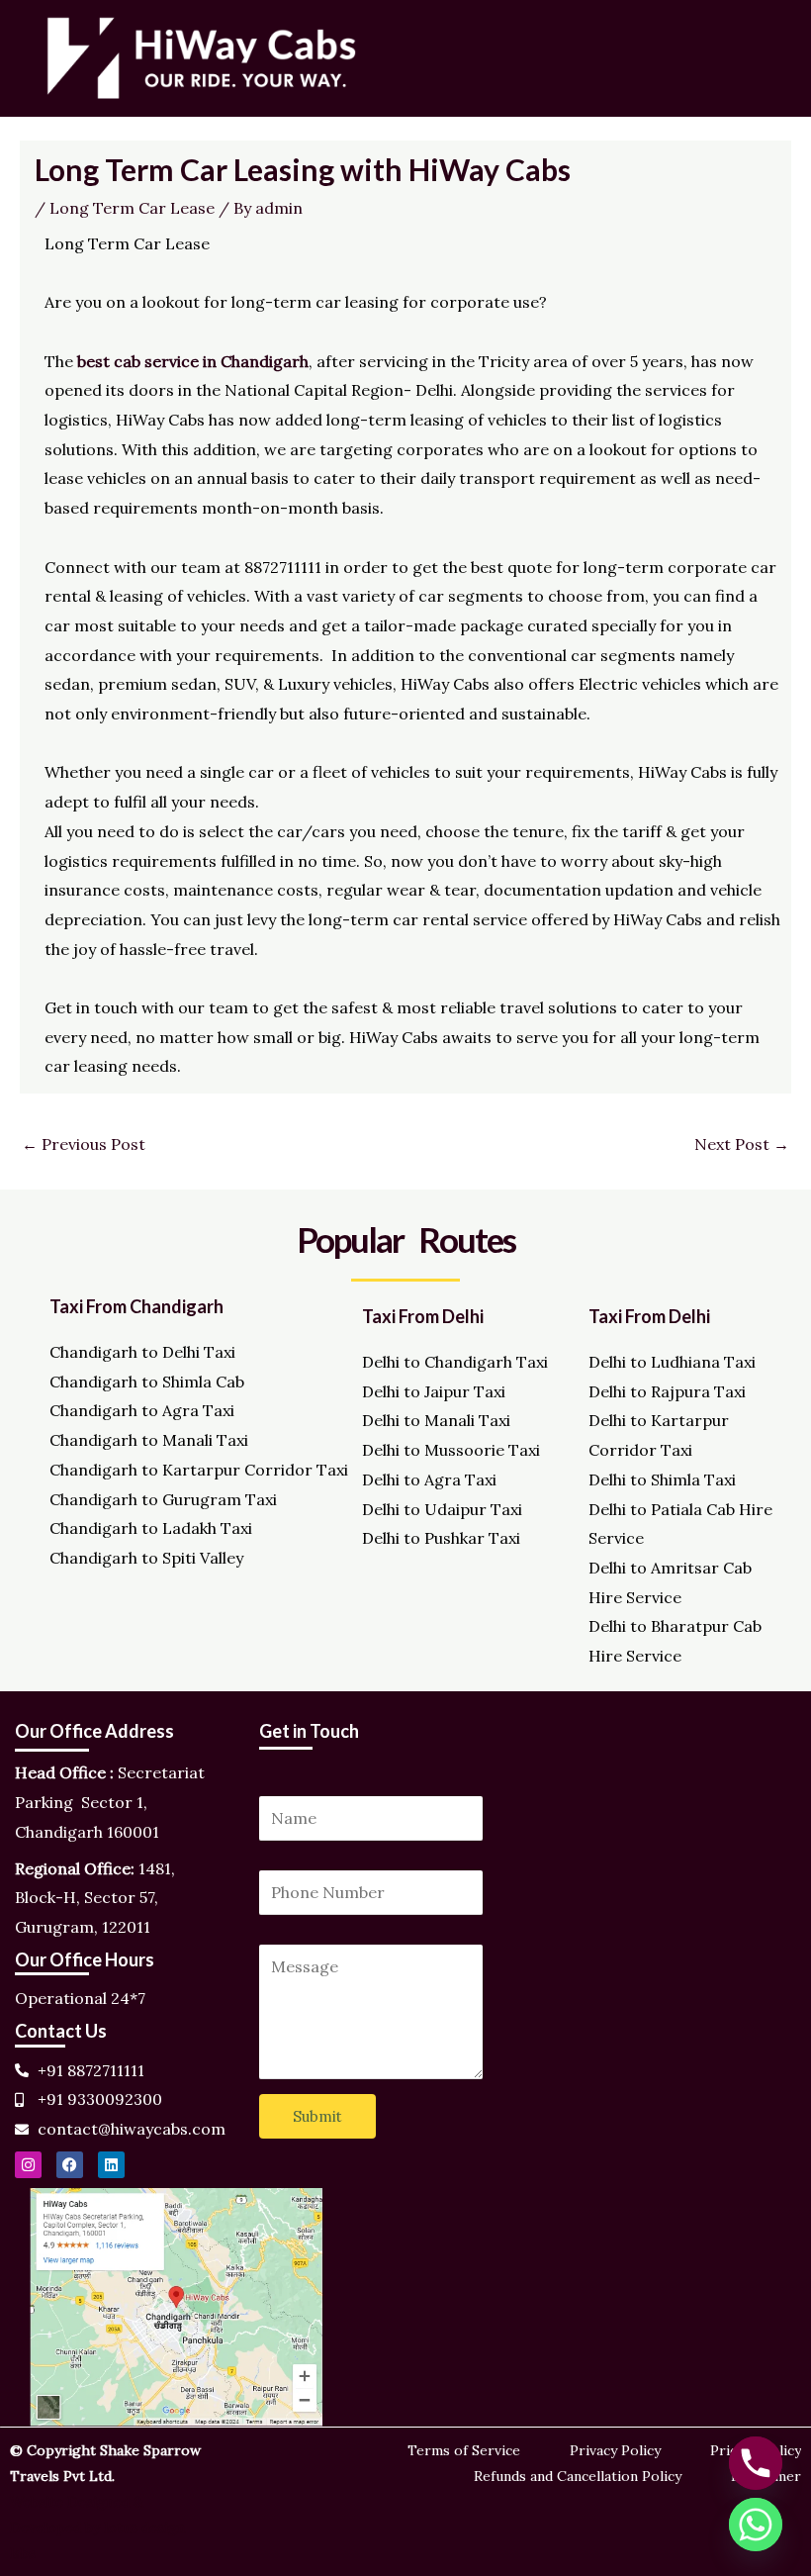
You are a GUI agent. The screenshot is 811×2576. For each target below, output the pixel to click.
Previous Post (84, 1144)
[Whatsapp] (756, 2525)
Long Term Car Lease (132, 208)
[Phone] (756, 2463)
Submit (317, 2116)
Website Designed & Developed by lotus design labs (97, 2528)
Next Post (742, 1144)
